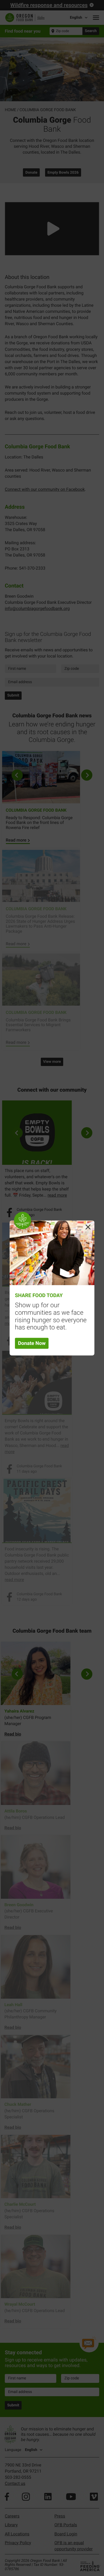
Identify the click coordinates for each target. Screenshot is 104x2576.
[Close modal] (88, 1227)
